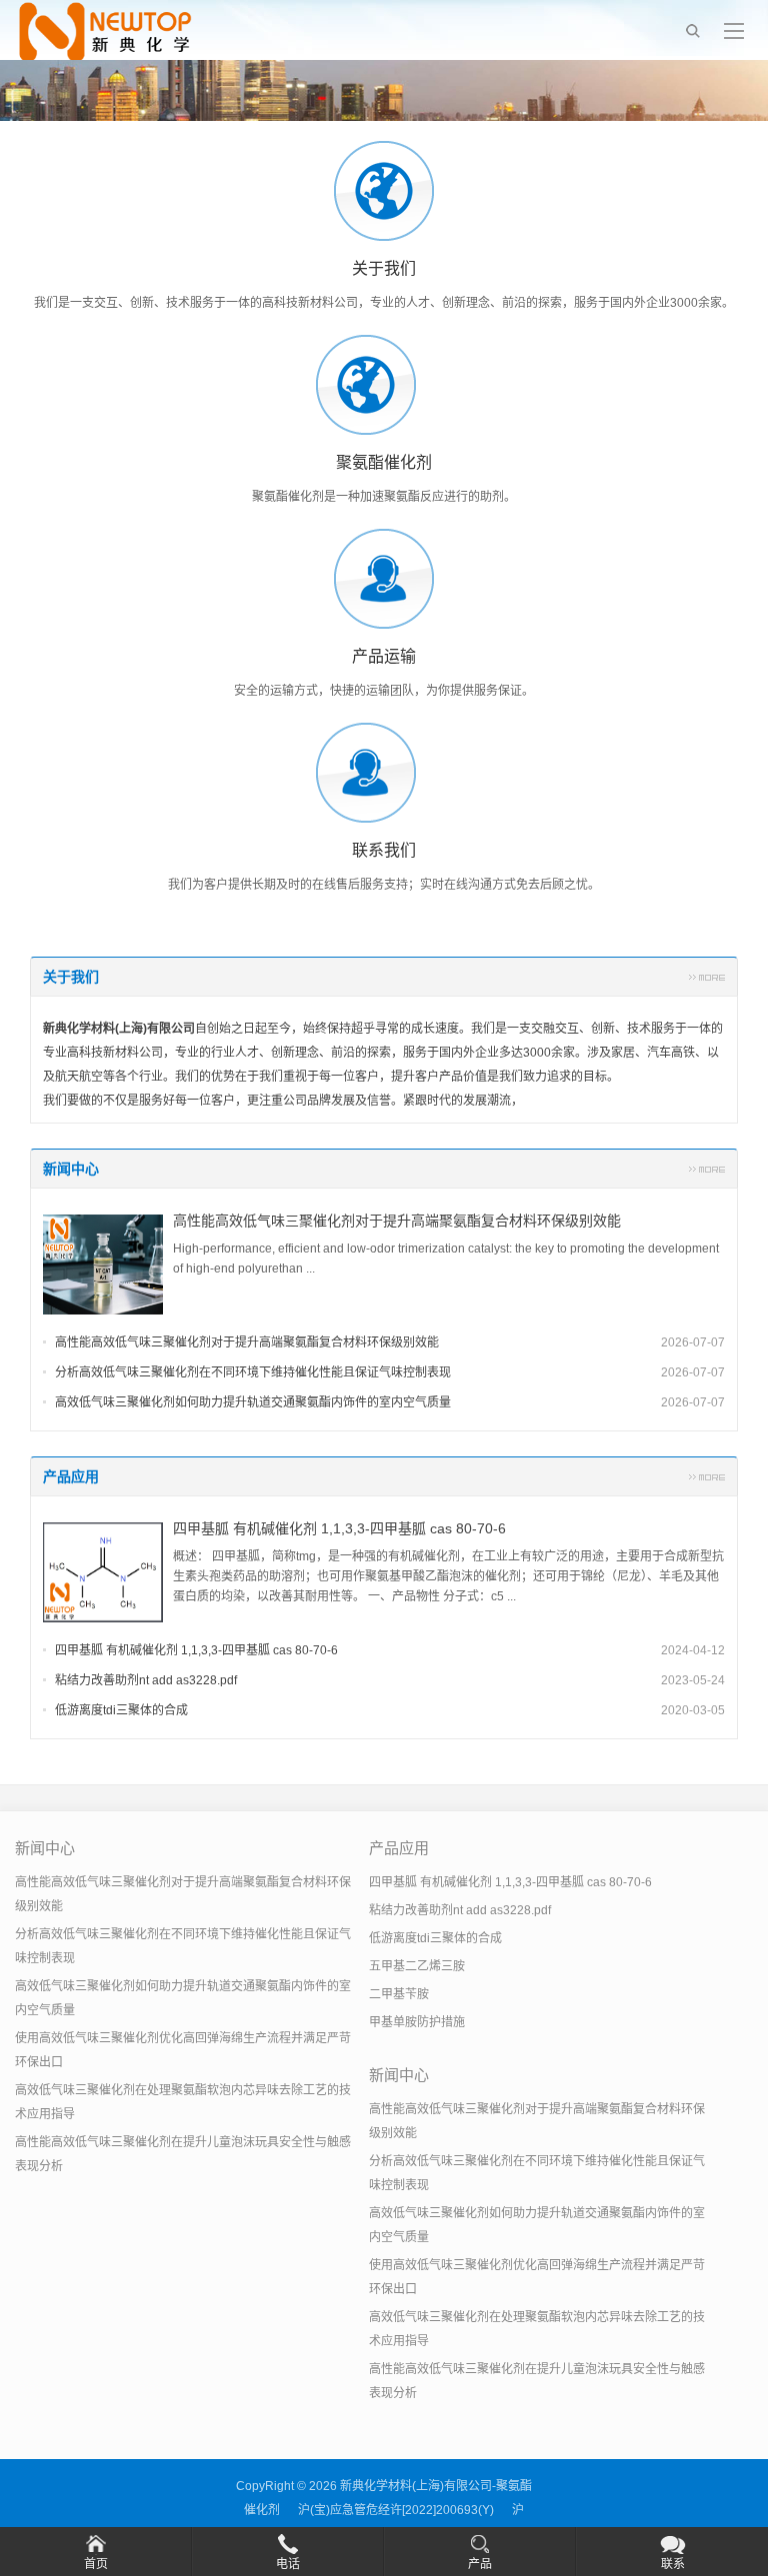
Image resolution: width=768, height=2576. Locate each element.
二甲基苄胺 (399, 1994)
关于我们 (71, 977)
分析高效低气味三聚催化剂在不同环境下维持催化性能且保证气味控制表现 (253, 1372)
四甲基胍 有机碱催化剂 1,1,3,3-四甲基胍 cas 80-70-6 (339, 1528)
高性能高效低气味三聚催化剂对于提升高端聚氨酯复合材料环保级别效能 (397, 1221)
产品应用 (71, 1476)
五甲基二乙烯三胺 (417, 1966)
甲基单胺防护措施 (417, 2022)
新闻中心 (71, 1169)
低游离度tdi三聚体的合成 (121, 1710)
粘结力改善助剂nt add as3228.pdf (146, 1680)
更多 (707, 977)
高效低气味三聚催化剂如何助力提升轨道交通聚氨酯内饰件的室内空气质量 (253, 1402)
